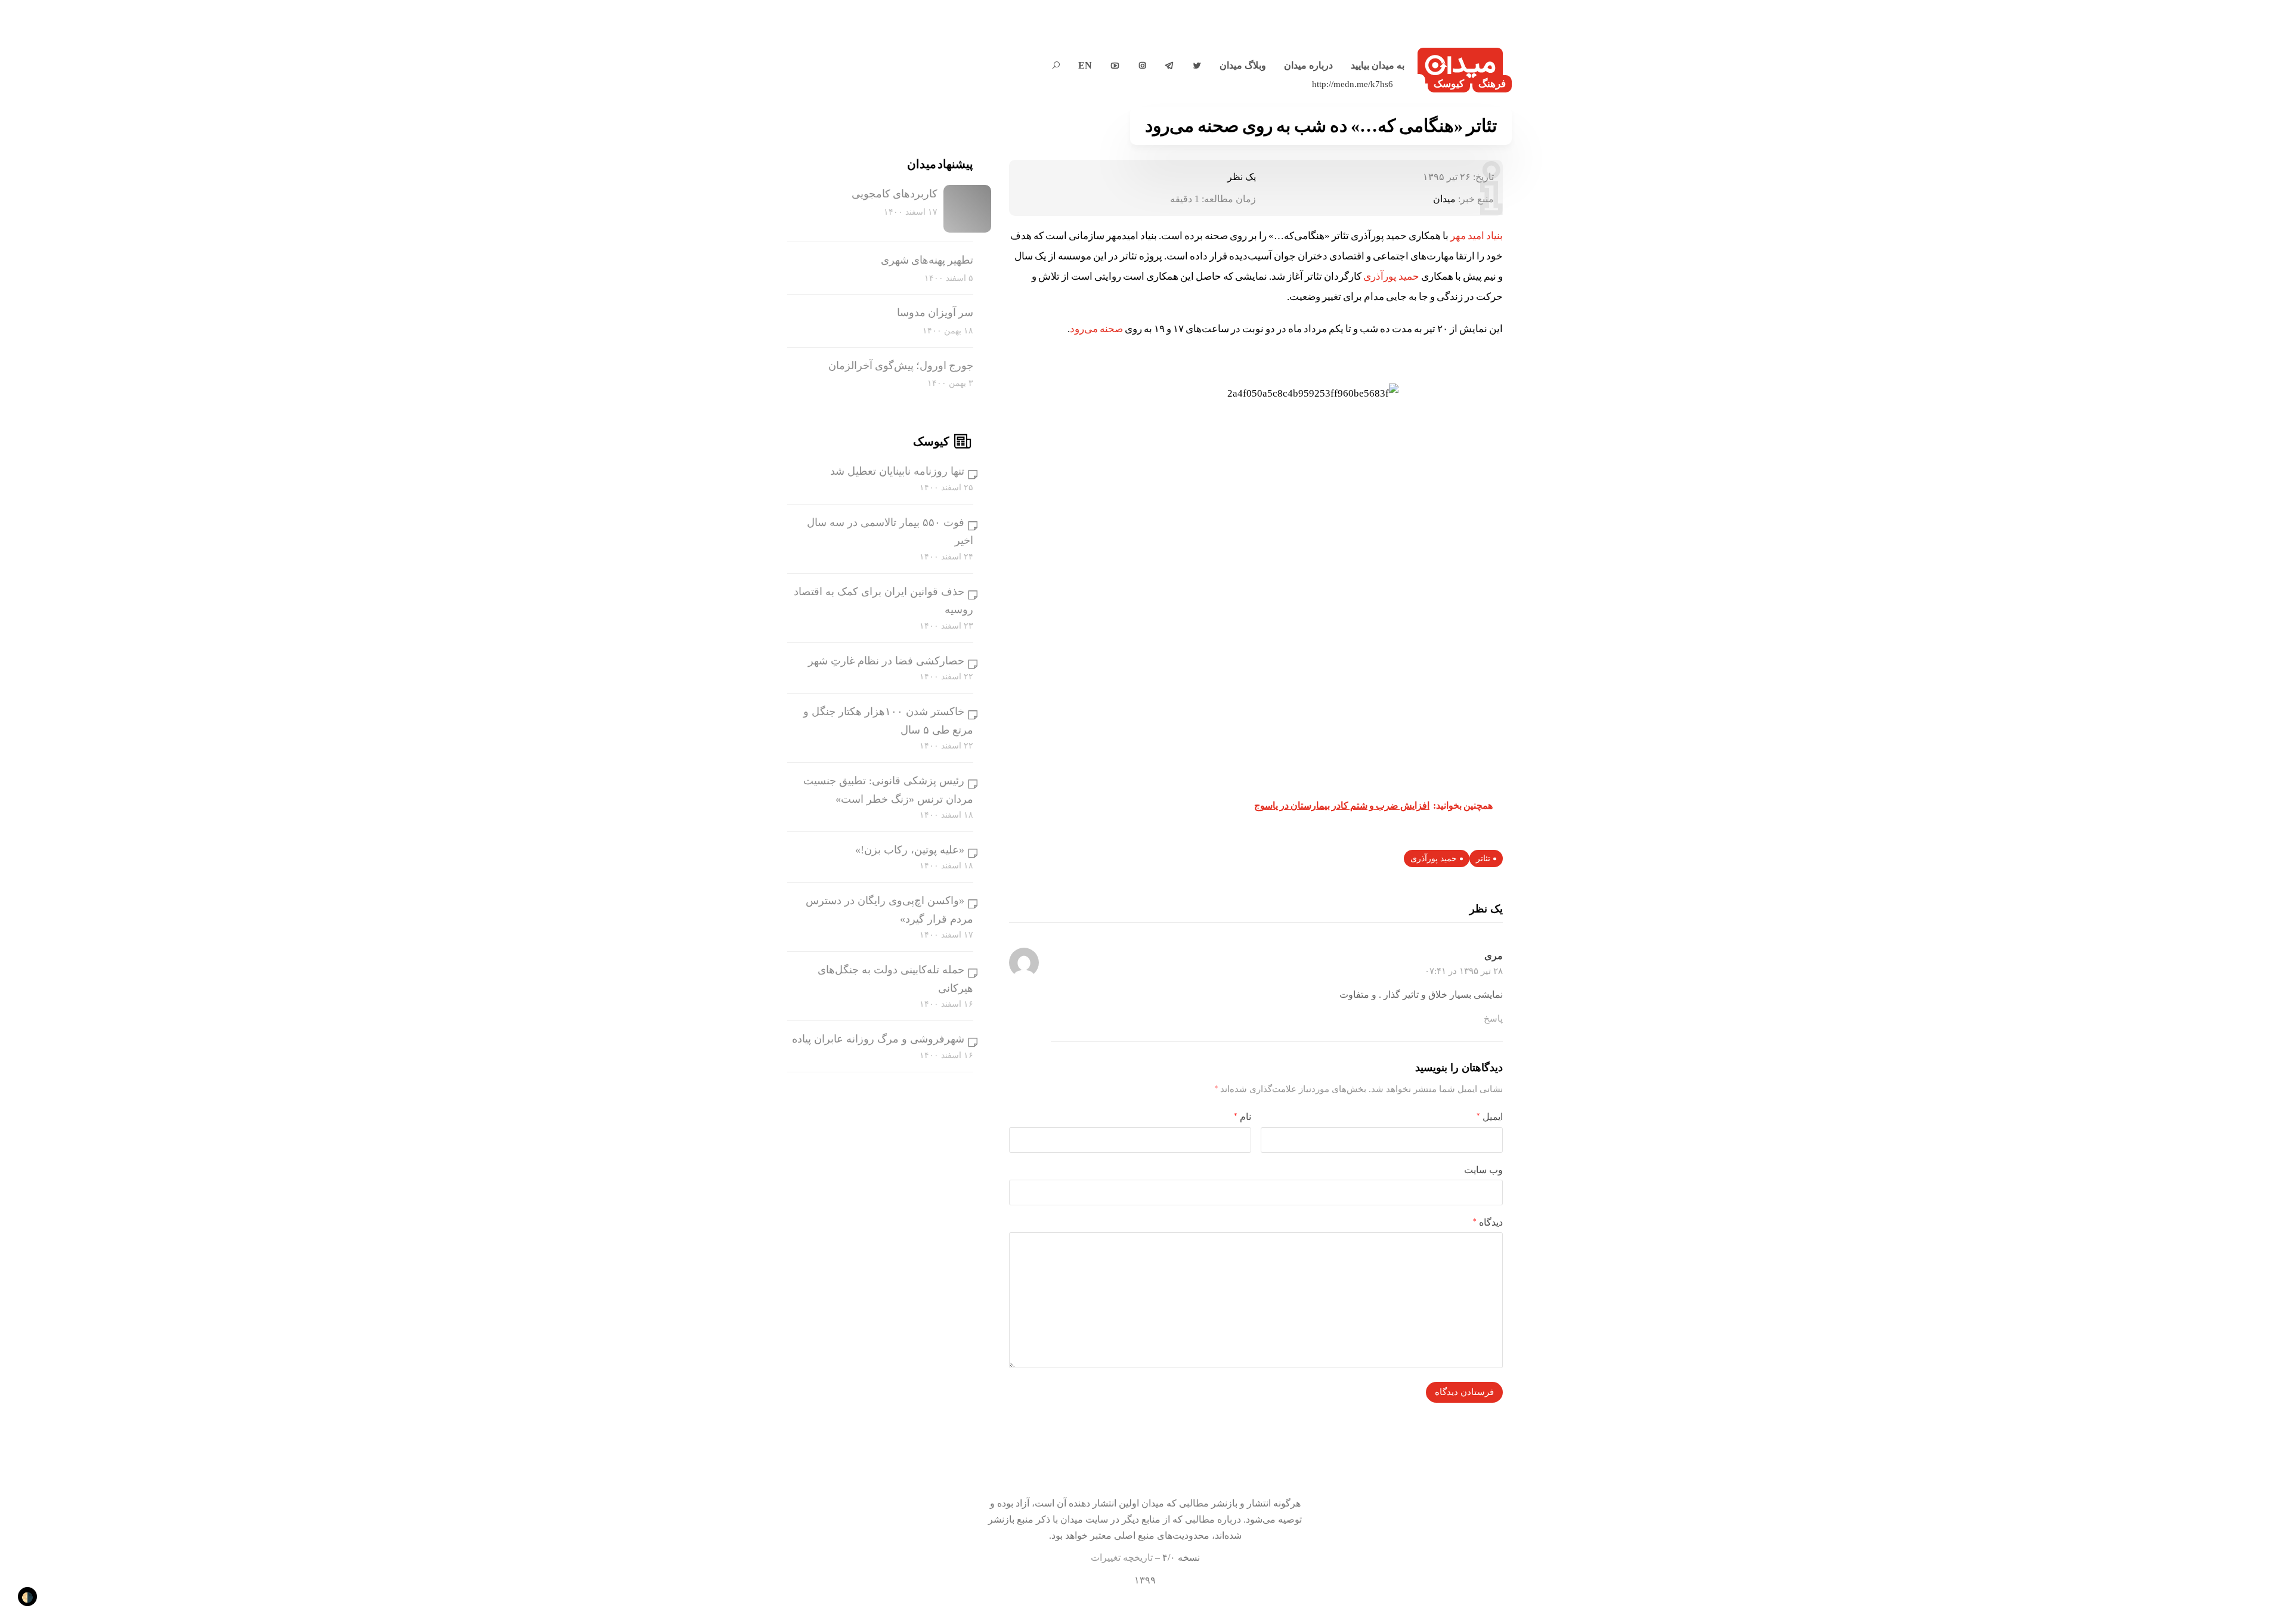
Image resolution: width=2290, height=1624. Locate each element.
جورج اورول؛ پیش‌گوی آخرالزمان (901, 366)
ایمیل (1490, 1117)
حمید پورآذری (1392, 276)
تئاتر (1483, 859)
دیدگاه (1488, 1222)
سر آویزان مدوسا (935, 313)
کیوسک (1449, 84)
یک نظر (1242, 177)
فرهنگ (1492, 84)
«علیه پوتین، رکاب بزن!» (910, 850)
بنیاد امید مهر (1477, 236)
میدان (1444, 199)
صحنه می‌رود (1096, 329)
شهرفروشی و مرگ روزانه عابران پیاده (878, 1039)
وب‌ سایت (1483, 1170)
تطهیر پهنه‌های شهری (927, 260)
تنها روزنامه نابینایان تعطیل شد (897, 471)
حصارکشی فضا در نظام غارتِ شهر (886, 661)
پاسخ (1493, 1019)
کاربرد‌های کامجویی (895, 194)
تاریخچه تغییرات (1122, 1558)
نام (1243, 1117)
